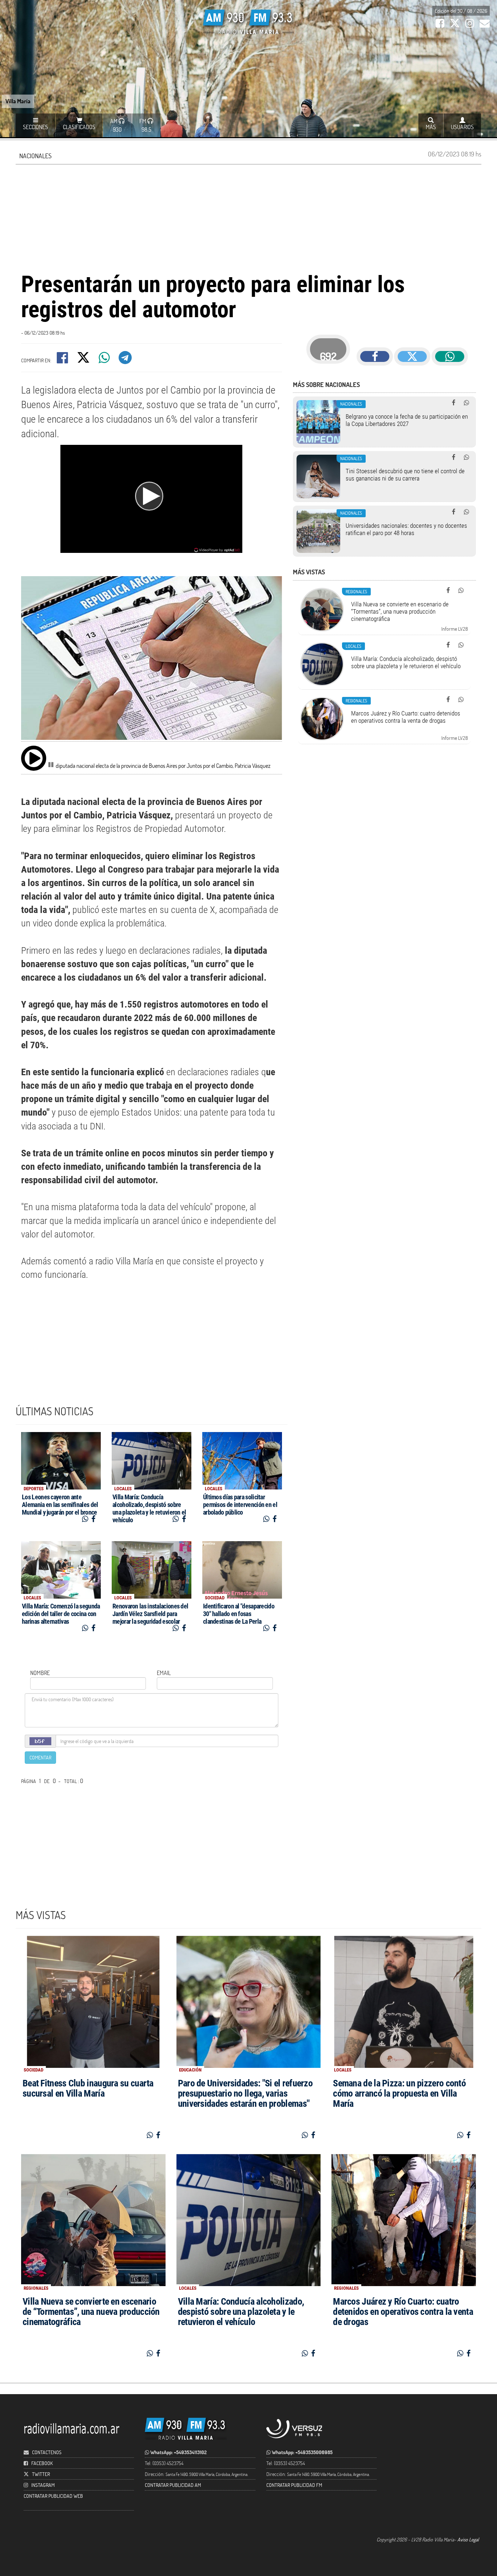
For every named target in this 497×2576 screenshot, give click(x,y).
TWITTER (41, 2474)
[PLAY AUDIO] (34, 758)
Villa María (18, 101)
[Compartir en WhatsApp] (105, 360)
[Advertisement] (249, 217)
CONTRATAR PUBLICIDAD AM (173, 2485)
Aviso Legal (468, 2539)
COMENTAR (40, 1757)
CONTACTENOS (46, 2452)
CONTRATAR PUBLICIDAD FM (294, 2485)
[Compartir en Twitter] (84, 360)
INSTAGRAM (43, 2485)
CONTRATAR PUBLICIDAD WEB (53, 2496)
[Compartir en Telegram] (126, 360)
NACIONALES (35, 156)
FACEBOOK (42, 2463)
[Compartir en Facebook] (63, 360)
